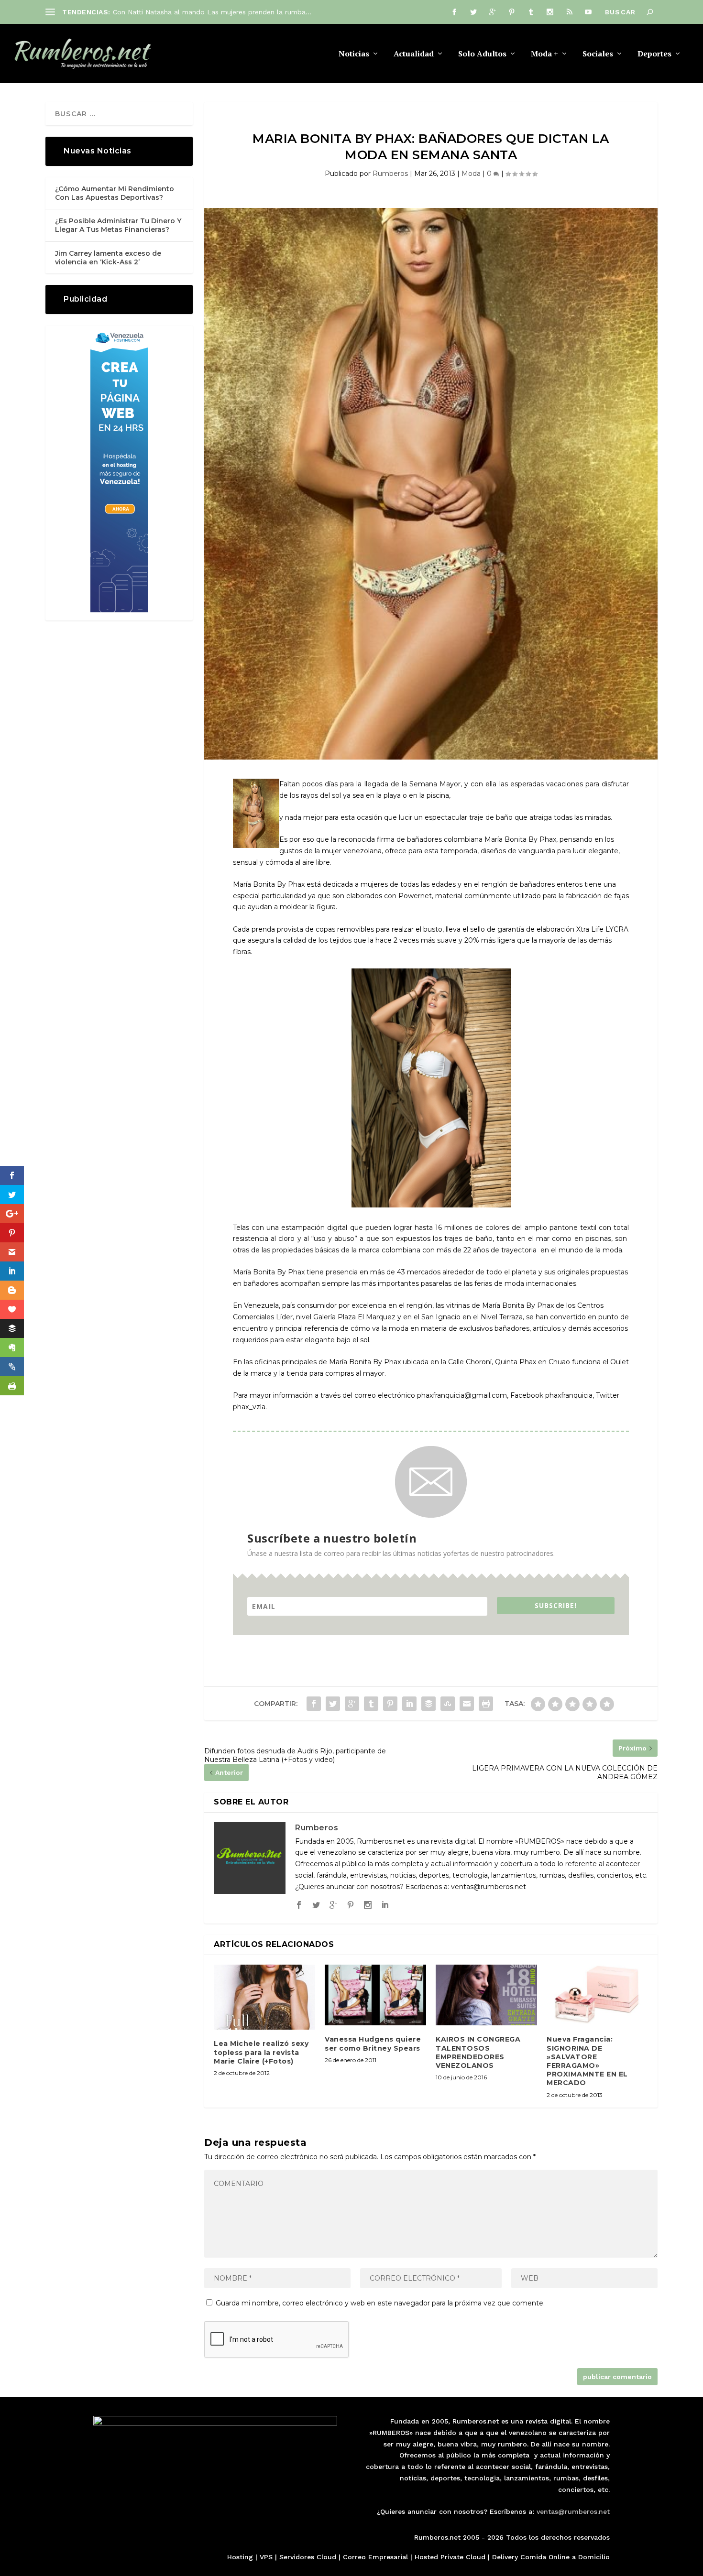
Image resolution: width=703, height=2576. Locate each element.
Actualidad (414, 54)
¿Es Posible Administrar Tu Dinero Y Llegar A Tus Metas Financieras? (118, 225)
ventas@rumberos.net (573, 2511)
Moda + (544, 54)
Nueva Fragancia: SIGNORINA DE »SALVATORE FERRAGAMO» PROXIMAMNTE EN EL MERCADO (587, 2061)
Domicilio (594, 2557)
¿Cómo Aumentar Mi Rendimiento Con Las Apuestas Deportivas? (115, 193)
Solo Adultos (482, 54)
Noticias (354, 54)
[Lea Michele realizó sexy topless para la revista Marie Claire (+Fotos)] (264, 1997)
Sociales (598, 54)
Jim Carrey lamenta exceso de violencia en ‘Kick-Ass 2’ (108, 258)
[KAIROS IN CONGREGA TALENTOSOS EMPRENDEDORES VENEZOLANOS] (486, 1995)
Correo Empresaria (374, 2557)
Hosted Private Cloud (450, 2557)
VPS (266, 2557)
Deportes (654, 54)
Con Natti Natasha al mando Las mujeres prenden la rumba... (212, 12)
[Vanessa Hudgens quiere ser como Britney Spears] (375, 1995)
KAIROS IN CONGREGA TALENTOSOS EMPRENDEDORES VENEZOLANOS (478, 2052)
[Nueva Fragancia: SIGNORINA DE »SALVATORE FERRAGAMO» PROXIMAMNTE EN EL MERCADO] (597, 1995)
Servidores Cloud (308, 2557)
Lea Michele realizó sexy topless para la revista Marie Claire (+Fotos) (261, 2052)
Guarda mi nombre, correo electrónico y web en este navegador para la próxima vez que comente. (380, 2303)
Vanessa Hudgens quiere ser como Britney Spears (373, 2043)
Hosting (240, 2557)
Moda (471, 174)
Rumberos (390, 174)
